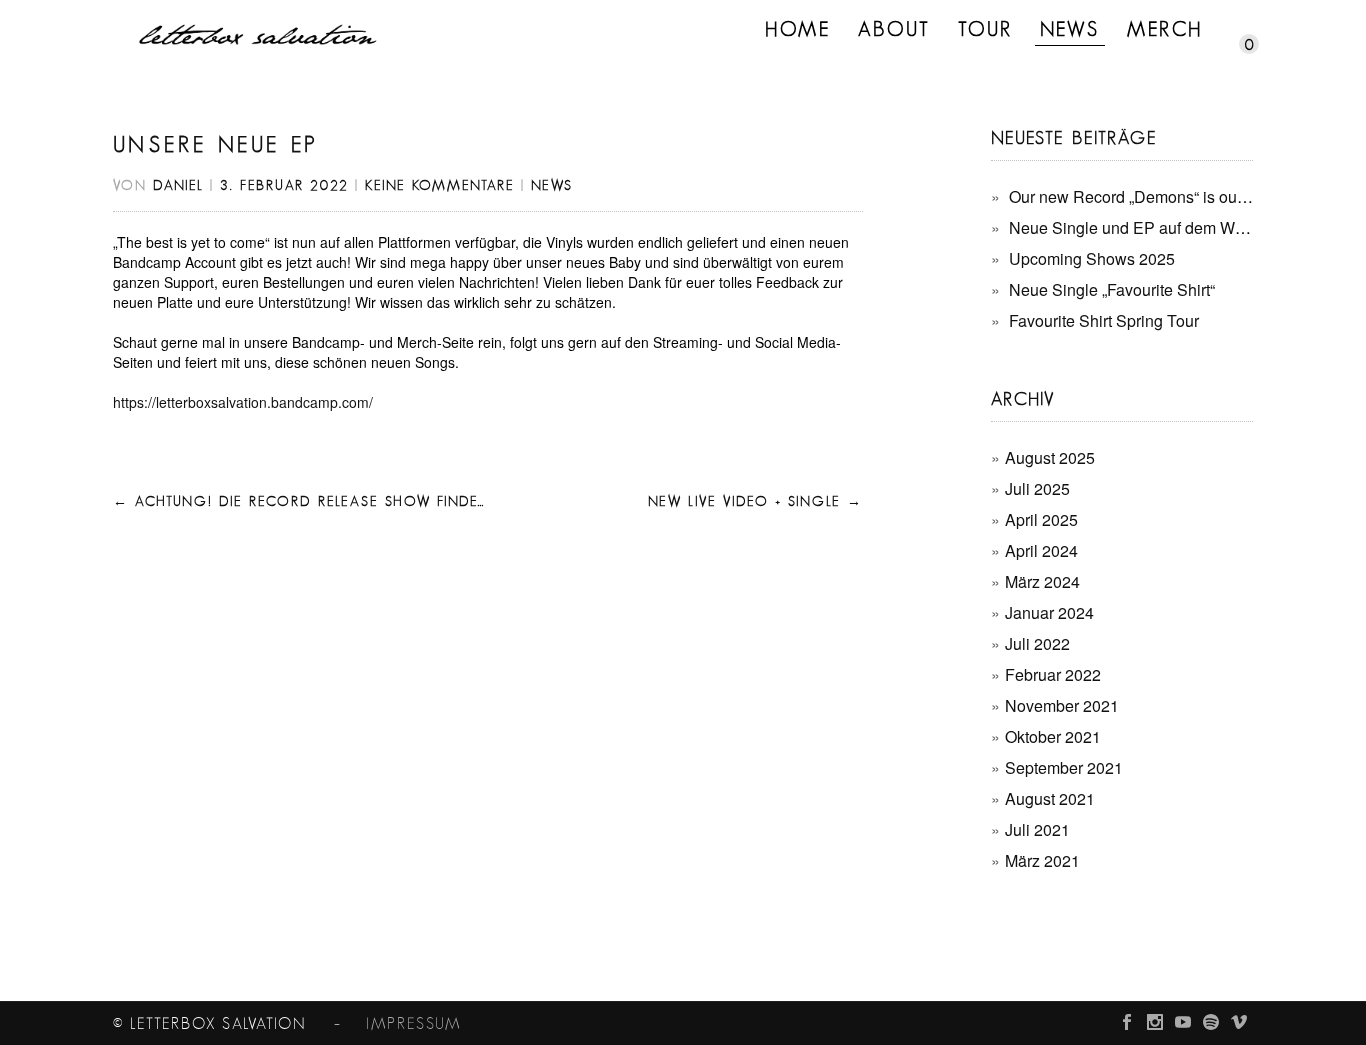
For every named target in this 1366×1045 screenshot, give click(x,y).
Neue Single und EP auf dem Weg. (1133, 227)
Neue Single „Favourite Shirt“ (1112, 289)
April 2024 (1041, 550)
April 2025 (1041, 519)
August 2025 (1050, 457)
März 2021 (1042, 860)
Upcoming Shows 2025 (1092, 258)
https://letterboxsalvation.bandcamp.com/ (243, 402)
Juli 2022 (1037, 643)
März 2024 (1042, 581)
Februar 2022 (1053, 674)
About (894, 30)
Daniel (178, 186)
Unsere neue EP (216, 145)
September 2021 (1064, 767)
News (1070, 30)
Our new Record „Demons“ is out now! (1144, 196)
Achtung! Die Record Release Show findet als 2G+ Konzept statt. (392, 502)
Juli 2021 (1037, 829)
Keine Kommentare (440, 186)
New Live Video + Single (755, 502)
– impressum (385, 1024)
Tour (985, 30)
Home (798, 30)
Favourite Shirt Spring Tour (1104, 320)
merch (1165, 30)
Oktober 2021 (1053, 736)
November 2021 (1062, 705)
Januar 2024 (1049, 612)
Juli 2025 (1037, 488)
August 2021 (1050, 798)
